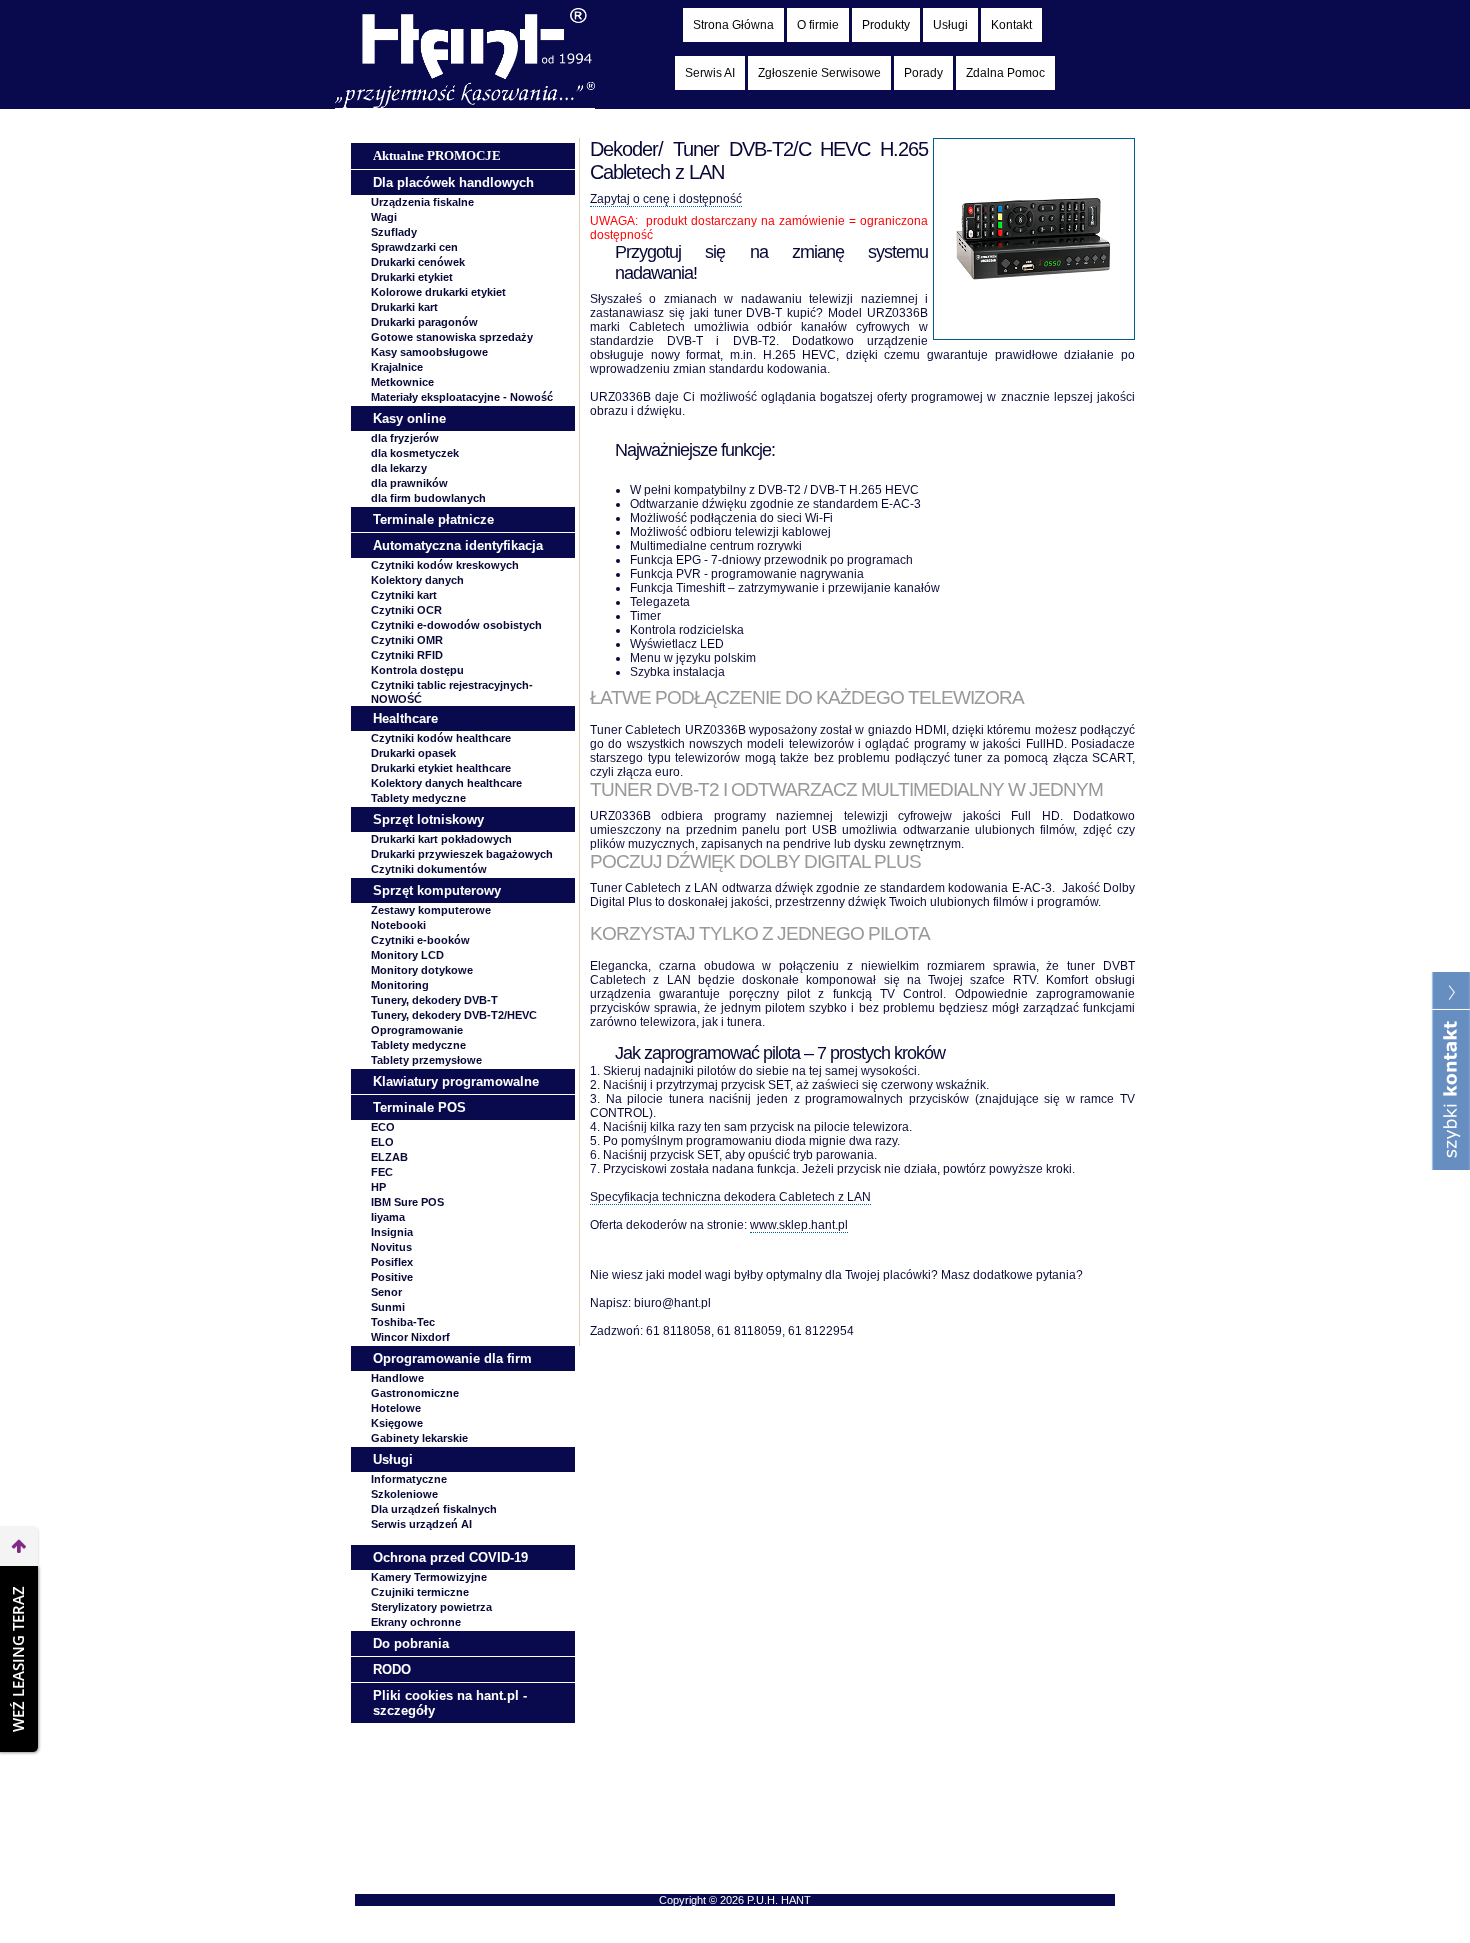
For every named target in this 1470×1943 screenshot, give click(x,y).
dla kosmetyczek (415, 453)
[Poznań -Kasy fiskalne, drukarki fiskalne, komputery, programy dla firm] (465, 104)
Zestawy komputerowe (431, 910)
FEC (382, 1172)
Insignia (392, 1232)
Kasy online (409, 418)
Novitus (391, 1247)
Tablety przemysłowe (426, 1060)
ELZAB (389, 1157)
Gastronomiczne (415, 1393)
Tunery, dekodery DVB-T (434, 1000)
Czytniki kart (404, 595)
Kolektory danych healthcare (446, 783)
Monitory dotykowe (422, 970)
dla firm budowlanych (428, 498)
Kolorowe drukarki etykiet (438, 292)
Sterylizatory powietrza (431, 1607)
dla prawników (409, 483)
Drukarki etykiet (412, 277)
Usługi (950, 25)
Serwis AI (710, 73)
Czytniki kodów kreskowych (445, 565)
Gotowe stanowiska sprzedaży (452, 337)
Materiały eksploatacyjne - (462, 397)
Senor (386, 1292)
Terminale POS (419, 1107)
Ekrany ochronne (416, 1622)
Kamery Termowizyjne (429, 1577)
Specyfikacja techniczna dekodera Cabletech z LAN (730, 1197)
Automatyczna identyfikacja (458, 545)
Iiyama (388, 1217)
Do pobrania (411, 1643)
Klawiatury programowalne (456, 1081)
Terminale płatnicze (433, 519)
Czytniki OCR (406, 610)
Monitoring (400, 985)
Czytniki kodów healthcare (441, 738)
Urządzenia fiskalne (422, 202)
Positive (392, 1277)
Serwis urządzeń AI (421, 1524)
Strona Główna (733, 25)
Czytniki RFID (407, 655)
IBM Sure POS (407, 1202)
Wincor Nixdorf (410, 1337)
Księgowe (397, 1423)
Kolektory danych (417, 580)
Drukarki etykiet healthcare (441, 768)
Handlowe (397, 1378)
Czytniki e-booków (420, 940)
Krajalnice (397, 367)
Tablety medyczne (418, 798)
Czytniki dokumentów (429, 869)
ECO (383, 1127)
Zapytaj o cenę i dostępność (666, 199)
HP (378, 1187)
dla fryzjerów (405, 438)
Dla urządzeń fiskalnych (434, 1509)
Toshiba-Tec (403, 1322)
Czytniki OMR (407, 640)
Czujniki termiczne (420, 1592)
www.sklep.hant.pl (799, 1225)
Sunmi (388, 1307)
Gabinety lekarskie (419, 1438)
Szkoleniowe (404, 1494)
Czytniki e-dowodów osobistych (456, 625)
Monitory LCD (407, 955)
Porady (923, 73)
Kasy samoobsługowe (429, 352)
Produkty (886, 25)
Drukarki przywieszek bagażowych (462, 854)
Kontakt (1011, 25)
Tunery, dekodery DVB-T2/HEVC (454, 1015)
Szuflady (394, 232)
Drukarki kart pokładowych (441, 839)
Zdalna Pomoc (1005, 73)
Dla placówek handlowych (453, 182)
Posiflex (392, 1262)
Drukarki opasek (413, 753)
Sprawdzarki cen (414, 247)
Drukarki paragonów (424, 322)
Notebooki (398, 925)
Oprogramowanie (417, 1030)
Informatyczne (409, 1479)
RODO (392, 1669)
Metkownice (402, 382)
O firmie (818, 25)
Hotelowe (396, 1408)
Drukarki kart (404, 307)
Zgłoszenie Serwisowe (819, 73)
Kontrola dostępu (417, 670)
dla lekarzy (399, 468)
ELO (382, 1142)
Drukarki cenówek (418, 262)
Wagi (384, 217)
